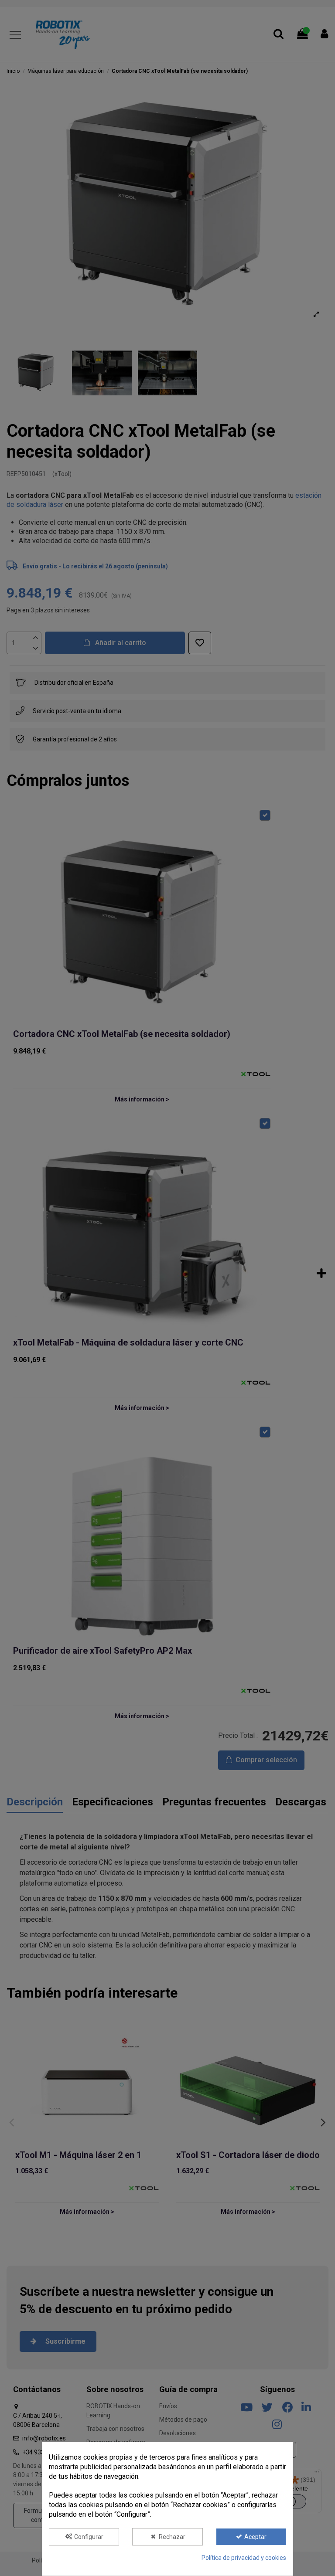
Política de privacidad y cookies (244, 2558)
